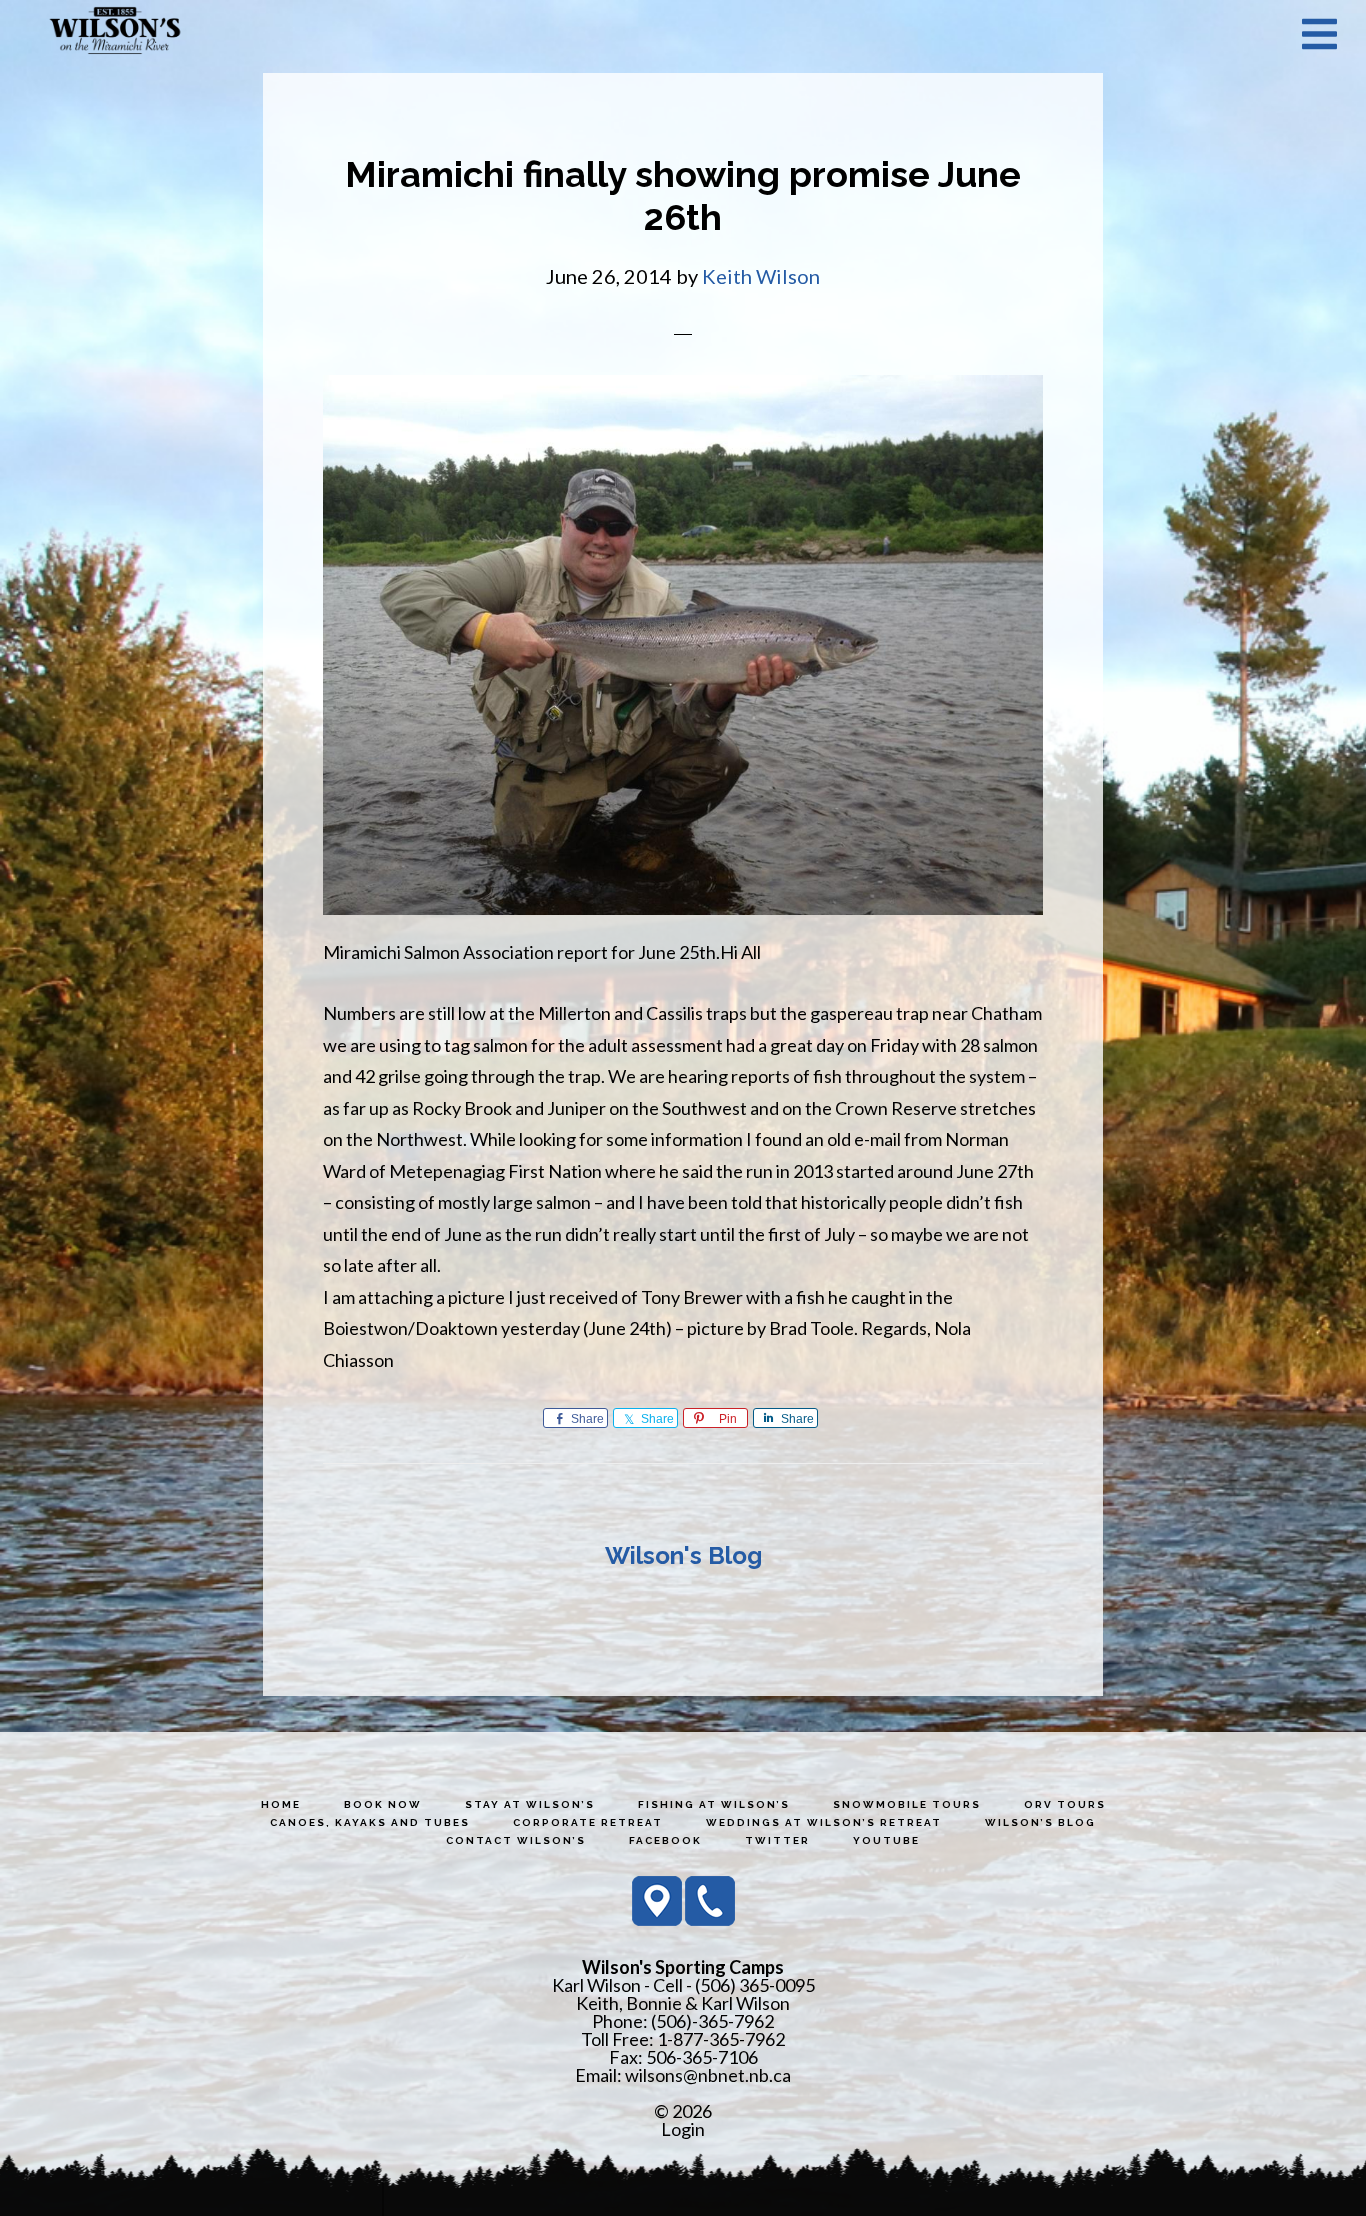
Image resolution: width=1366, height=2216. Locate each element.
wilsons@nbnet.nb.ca (708, 2075)
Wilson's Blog (683, 1555)
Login (683, 2129)
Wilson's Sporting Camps (115, 33)
